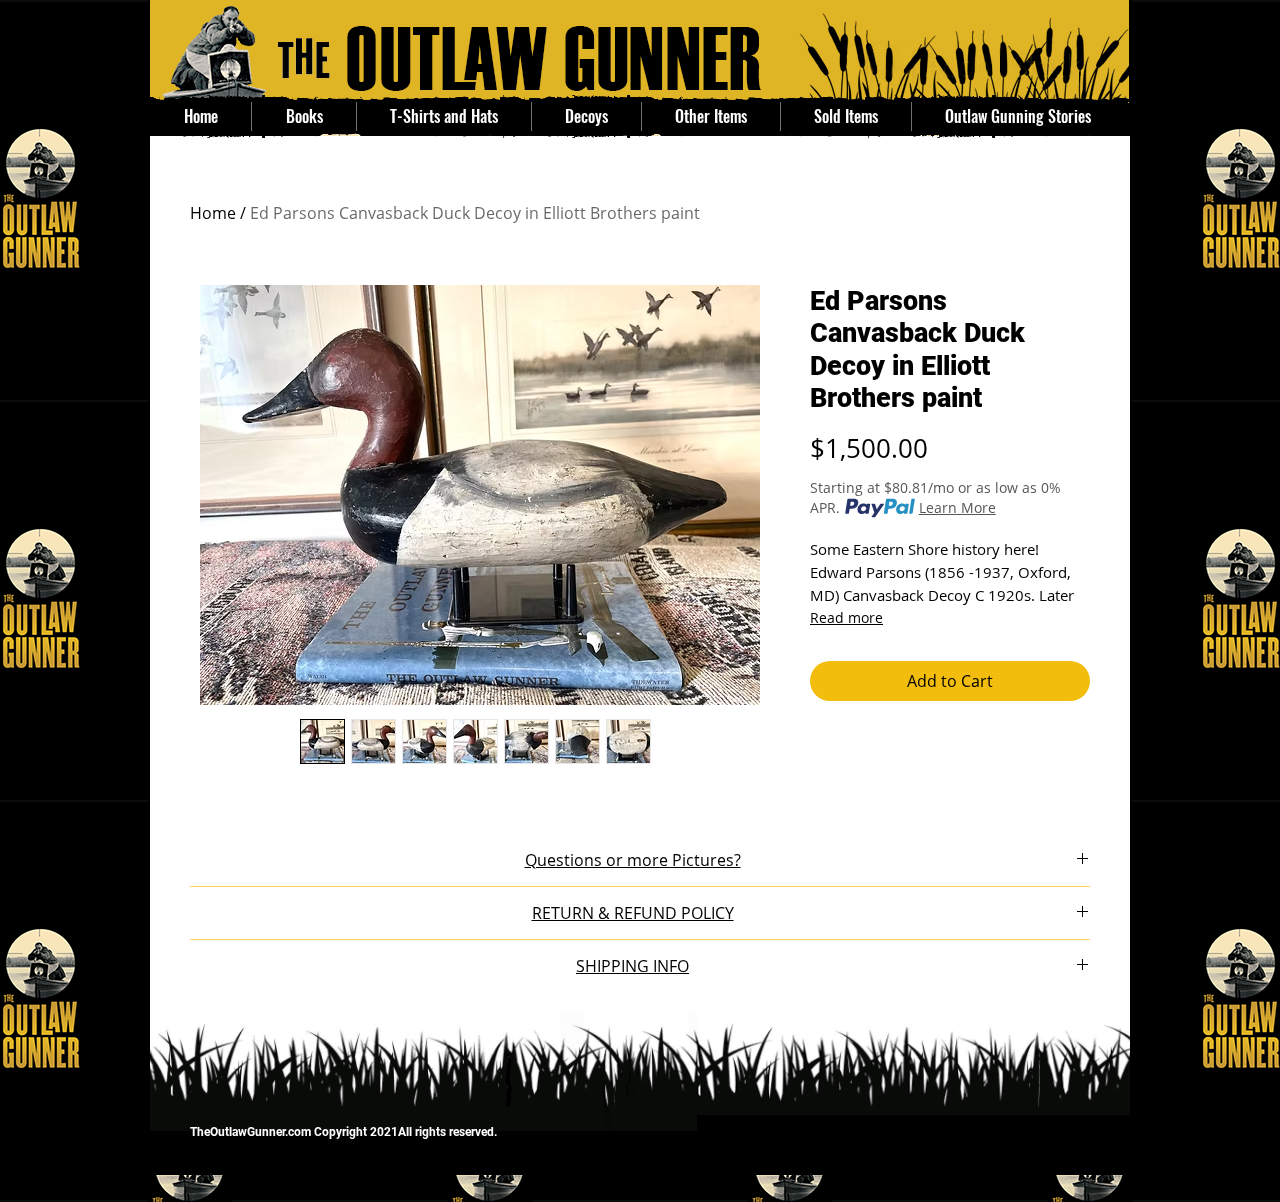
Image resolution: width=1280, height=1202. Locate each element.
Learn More (957, 507)
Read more (846, 617)
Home (213, 213)
